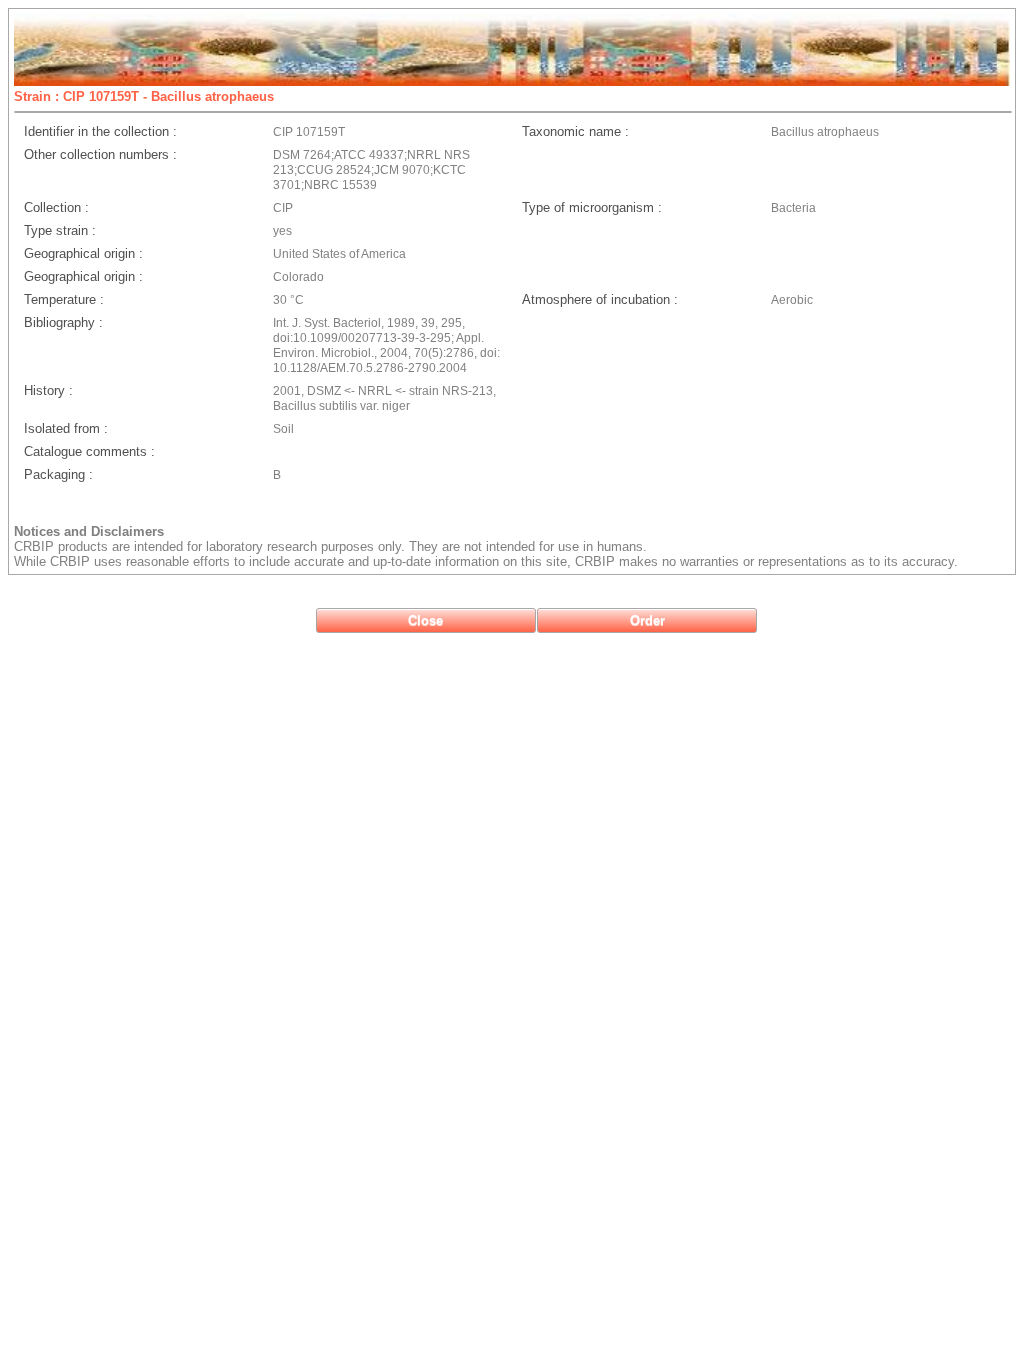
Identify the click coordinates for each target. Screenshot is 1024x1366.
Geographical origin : (83, 253)
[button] (426, 620)
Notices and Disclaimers (89, 531)
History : (48, 390)
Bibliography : (63, 322)
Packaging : (58, 474)
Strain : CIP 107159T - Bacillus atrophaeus (144, 96)
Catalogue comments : (89, 451)
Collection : (56, 207)
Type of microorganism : (592, 207)
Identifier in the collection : (100, 131)
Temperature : (64, 299)
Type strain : (60, 230)
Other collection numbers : (100, 154)
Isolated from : (66, 428)
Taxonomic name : (575, 131)
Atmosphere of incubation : (600, 299)
